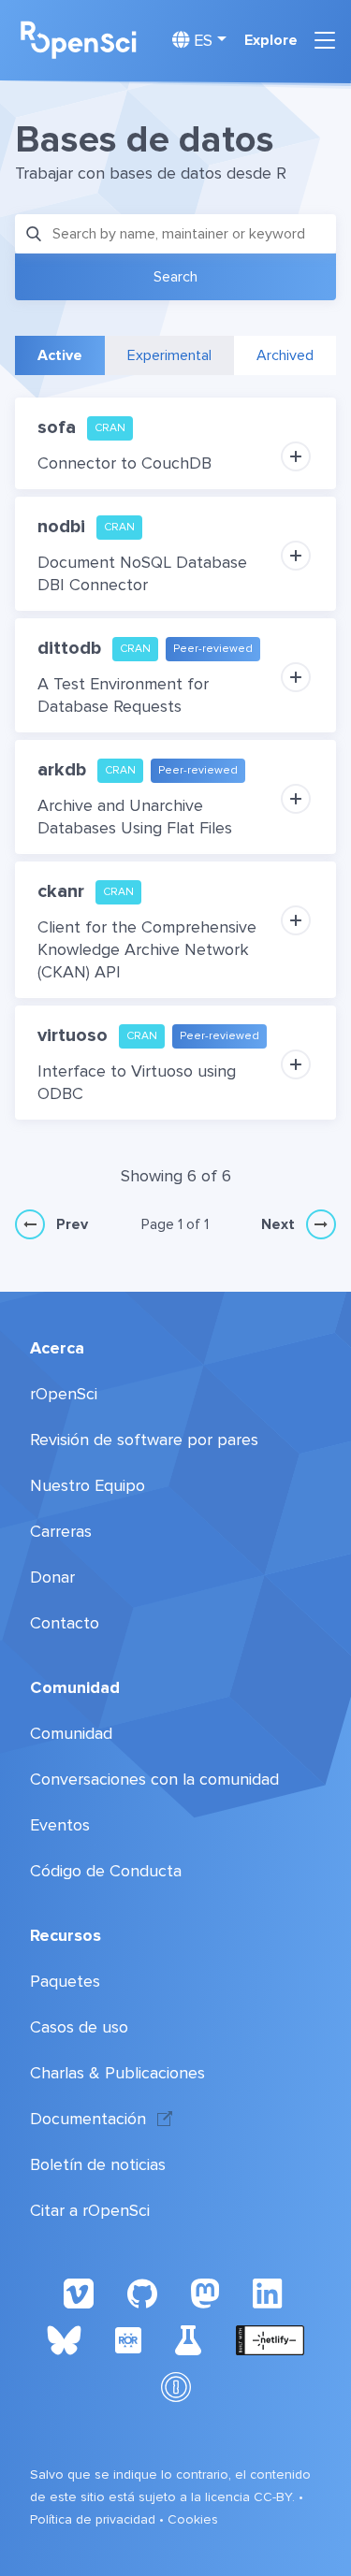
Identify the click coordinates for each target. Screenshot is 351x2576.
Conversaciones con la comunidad (154, 1779)
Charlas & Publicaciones (117, 2073)
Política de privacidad (93, 2519)
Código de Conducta (106, 1871)
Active (60, 355)
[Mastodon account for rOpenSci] (205, 2293)
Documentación (88, 2119)
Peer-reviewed (213, 649)
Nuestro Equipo (88, 1485)
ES (201, 40)
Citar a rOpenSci (90, 2210)
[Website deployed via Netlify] (270, 2339)
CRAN (110, 428)
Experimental (169, 355)
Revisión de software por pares (144, 1440)
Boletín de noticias (98, 2164)
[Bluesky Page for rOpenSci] (64, 2339)
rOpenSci (64, 1394)
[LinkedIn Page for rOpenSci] (271, 2293)
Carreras (61, 1531)
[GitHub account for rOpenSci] (142, 2293)
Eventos (60, 1825)
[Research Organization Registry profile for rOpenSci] (128, 2339)
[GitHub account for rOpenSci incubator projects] (189, 2339)
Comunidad (75, 1687)
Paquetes (65, 1981)
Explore (271, 40)
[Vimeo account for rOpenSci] (79, 2293)
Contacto (65, 1623)
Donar (52, 1577)
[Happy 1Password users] (176, 2386)
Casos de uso (79, 2027)
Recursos (66, 1935)
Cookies (193, 2519)
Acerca (57, 1348)
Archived (285, 355)
